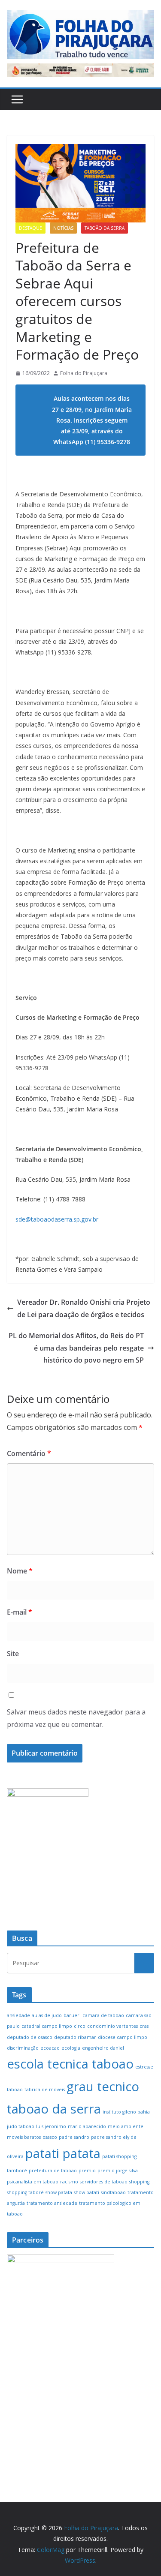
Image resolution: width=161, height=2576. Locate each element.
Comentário (29, 1453)
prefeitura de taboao (53, 2171)
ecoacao (50, 2048)
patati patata (63, 2153)
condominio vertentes (112, 2026)
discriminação (23, 2048)
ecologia (71, 2048)
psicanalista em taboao (33, 2182)
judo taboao (21, 2126)
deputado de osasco (30, 2037)
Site (13, 1654)
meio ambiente (126, 2126)
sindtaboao (113, 2192)
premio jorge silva (118, 2171)
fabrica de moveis (45, 2090)
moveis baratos (24, 2137)
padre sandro (74, 2137)
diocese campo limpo (123, 2037)
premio (87, 2171)
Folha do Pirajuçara (84, 373)
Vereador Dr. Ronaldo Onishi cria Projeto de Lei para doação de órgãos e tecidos (84, 1308)
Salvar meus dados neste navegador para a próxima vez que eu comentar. (76, 1718)
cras (144, 2026)
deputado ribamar (75, 2037)
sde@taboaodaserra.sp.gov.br (57, 1219)
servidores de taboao (104, 2182)
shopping (139, 2182)
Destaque (30, 228)
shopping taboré (25, 2192)
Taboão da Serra (105, 228)
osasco (50, 2137)
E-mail (20, 1612)
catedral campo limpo (47, 2026)
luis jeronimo (51, 2126)
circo (80, 2026)
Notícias (63, 228)
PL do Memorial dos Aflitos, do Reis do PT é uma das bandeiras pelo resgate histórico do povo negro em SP (76, 1348)
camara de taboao (103, 2015)
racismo (69, 2182)
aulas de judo (47, 2015)
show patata (59, 2192)
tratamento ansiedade (52, 2203)
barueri (72, 2015)
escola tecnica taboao (70, 2064)
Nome (20, 1571)
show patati (87, 2192)
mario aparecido (87, 2126)
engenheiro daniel (103, 2048)
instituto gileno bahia (126, 2112)
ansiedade (18, 2015)
